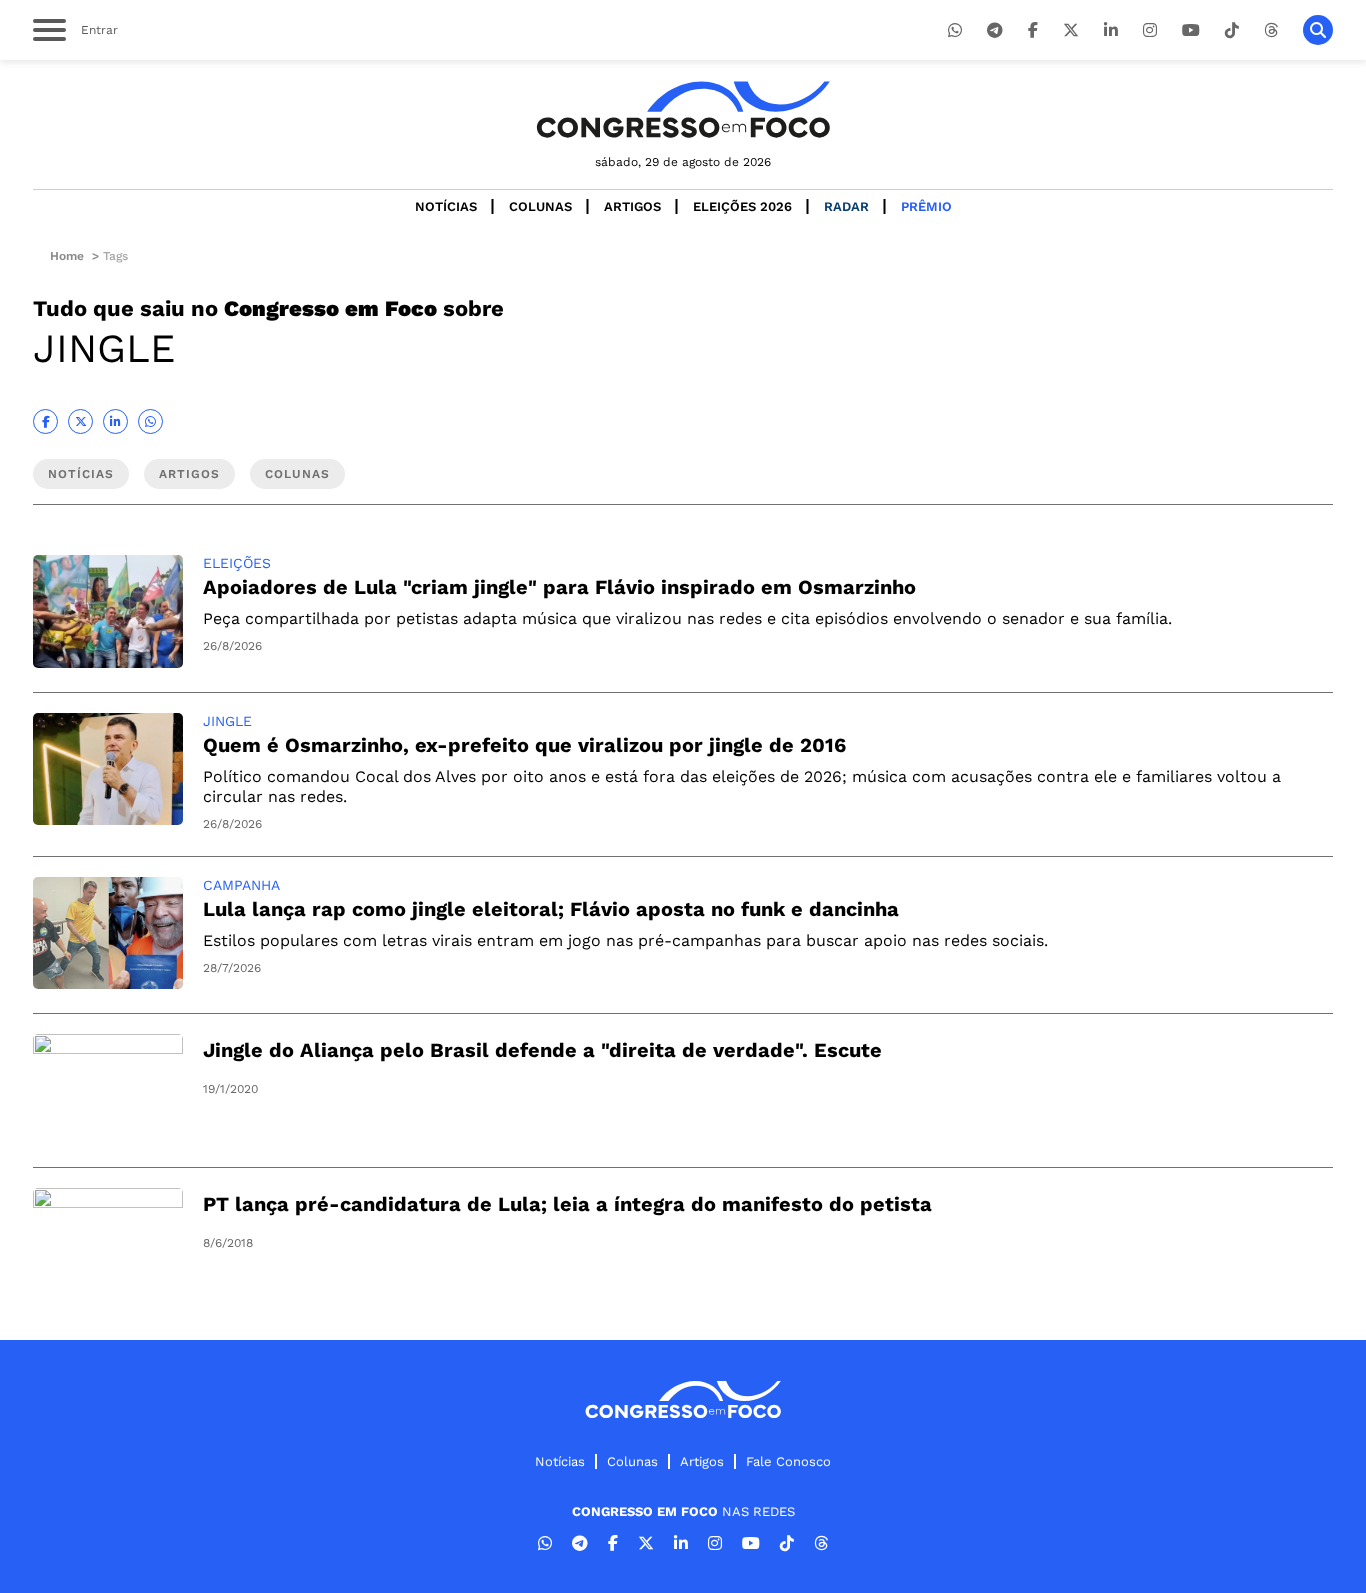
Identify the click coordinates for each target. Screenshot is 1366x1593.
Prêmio (926, 206)
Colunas (540, 206)
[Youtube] (1191, 30)
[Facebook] (1033, 30)
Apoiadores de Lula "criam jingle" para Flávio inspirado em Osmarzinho (559, 587)
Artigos (632, 206)
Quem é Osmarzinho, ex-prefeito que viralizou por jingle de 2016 (524, 745)
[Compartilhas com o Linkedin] (115, 421)
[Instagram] (1150, 30)
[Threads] (1271, 30)
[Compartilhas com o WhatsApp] (150, 421)
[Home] (683, 109)
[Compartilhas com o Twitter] (80, 421)
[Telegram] (995, 30)
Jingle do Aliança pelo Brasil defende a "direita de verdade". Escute (542, 1050)
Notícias (446, 206)
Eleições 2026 (742, 206)
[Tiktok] (1232, 30)
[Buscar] (1318, 30)
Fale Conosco (788, 1461)
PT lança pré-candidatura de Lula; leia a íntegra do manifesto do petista (567, 1204)
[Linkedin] (1111, 30)
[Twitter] (1071, 30)
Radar (846, 206)
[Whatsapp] (955, 30)
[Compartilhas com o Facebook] (45, 421)
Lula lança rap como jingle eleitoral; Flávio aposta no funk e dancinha (551, 909)
